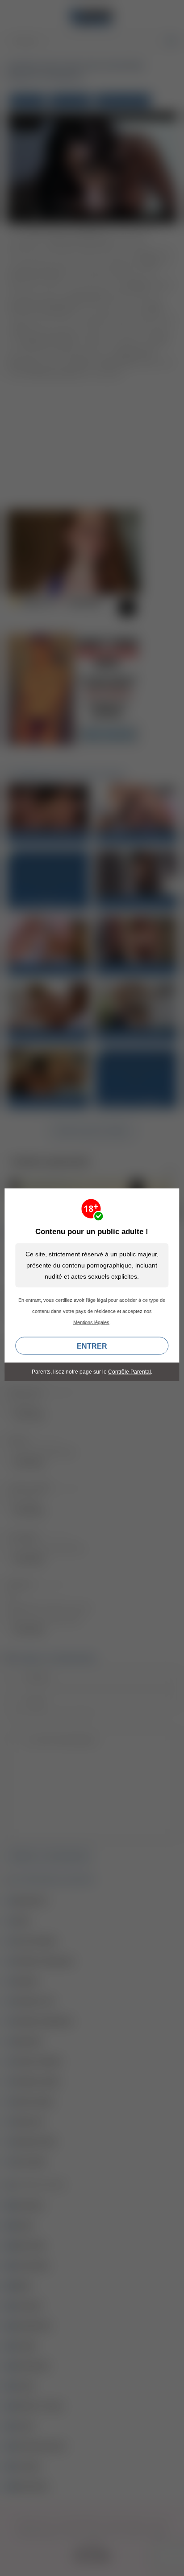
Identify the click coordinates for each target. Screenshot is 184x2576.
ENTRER (92, 1346)
